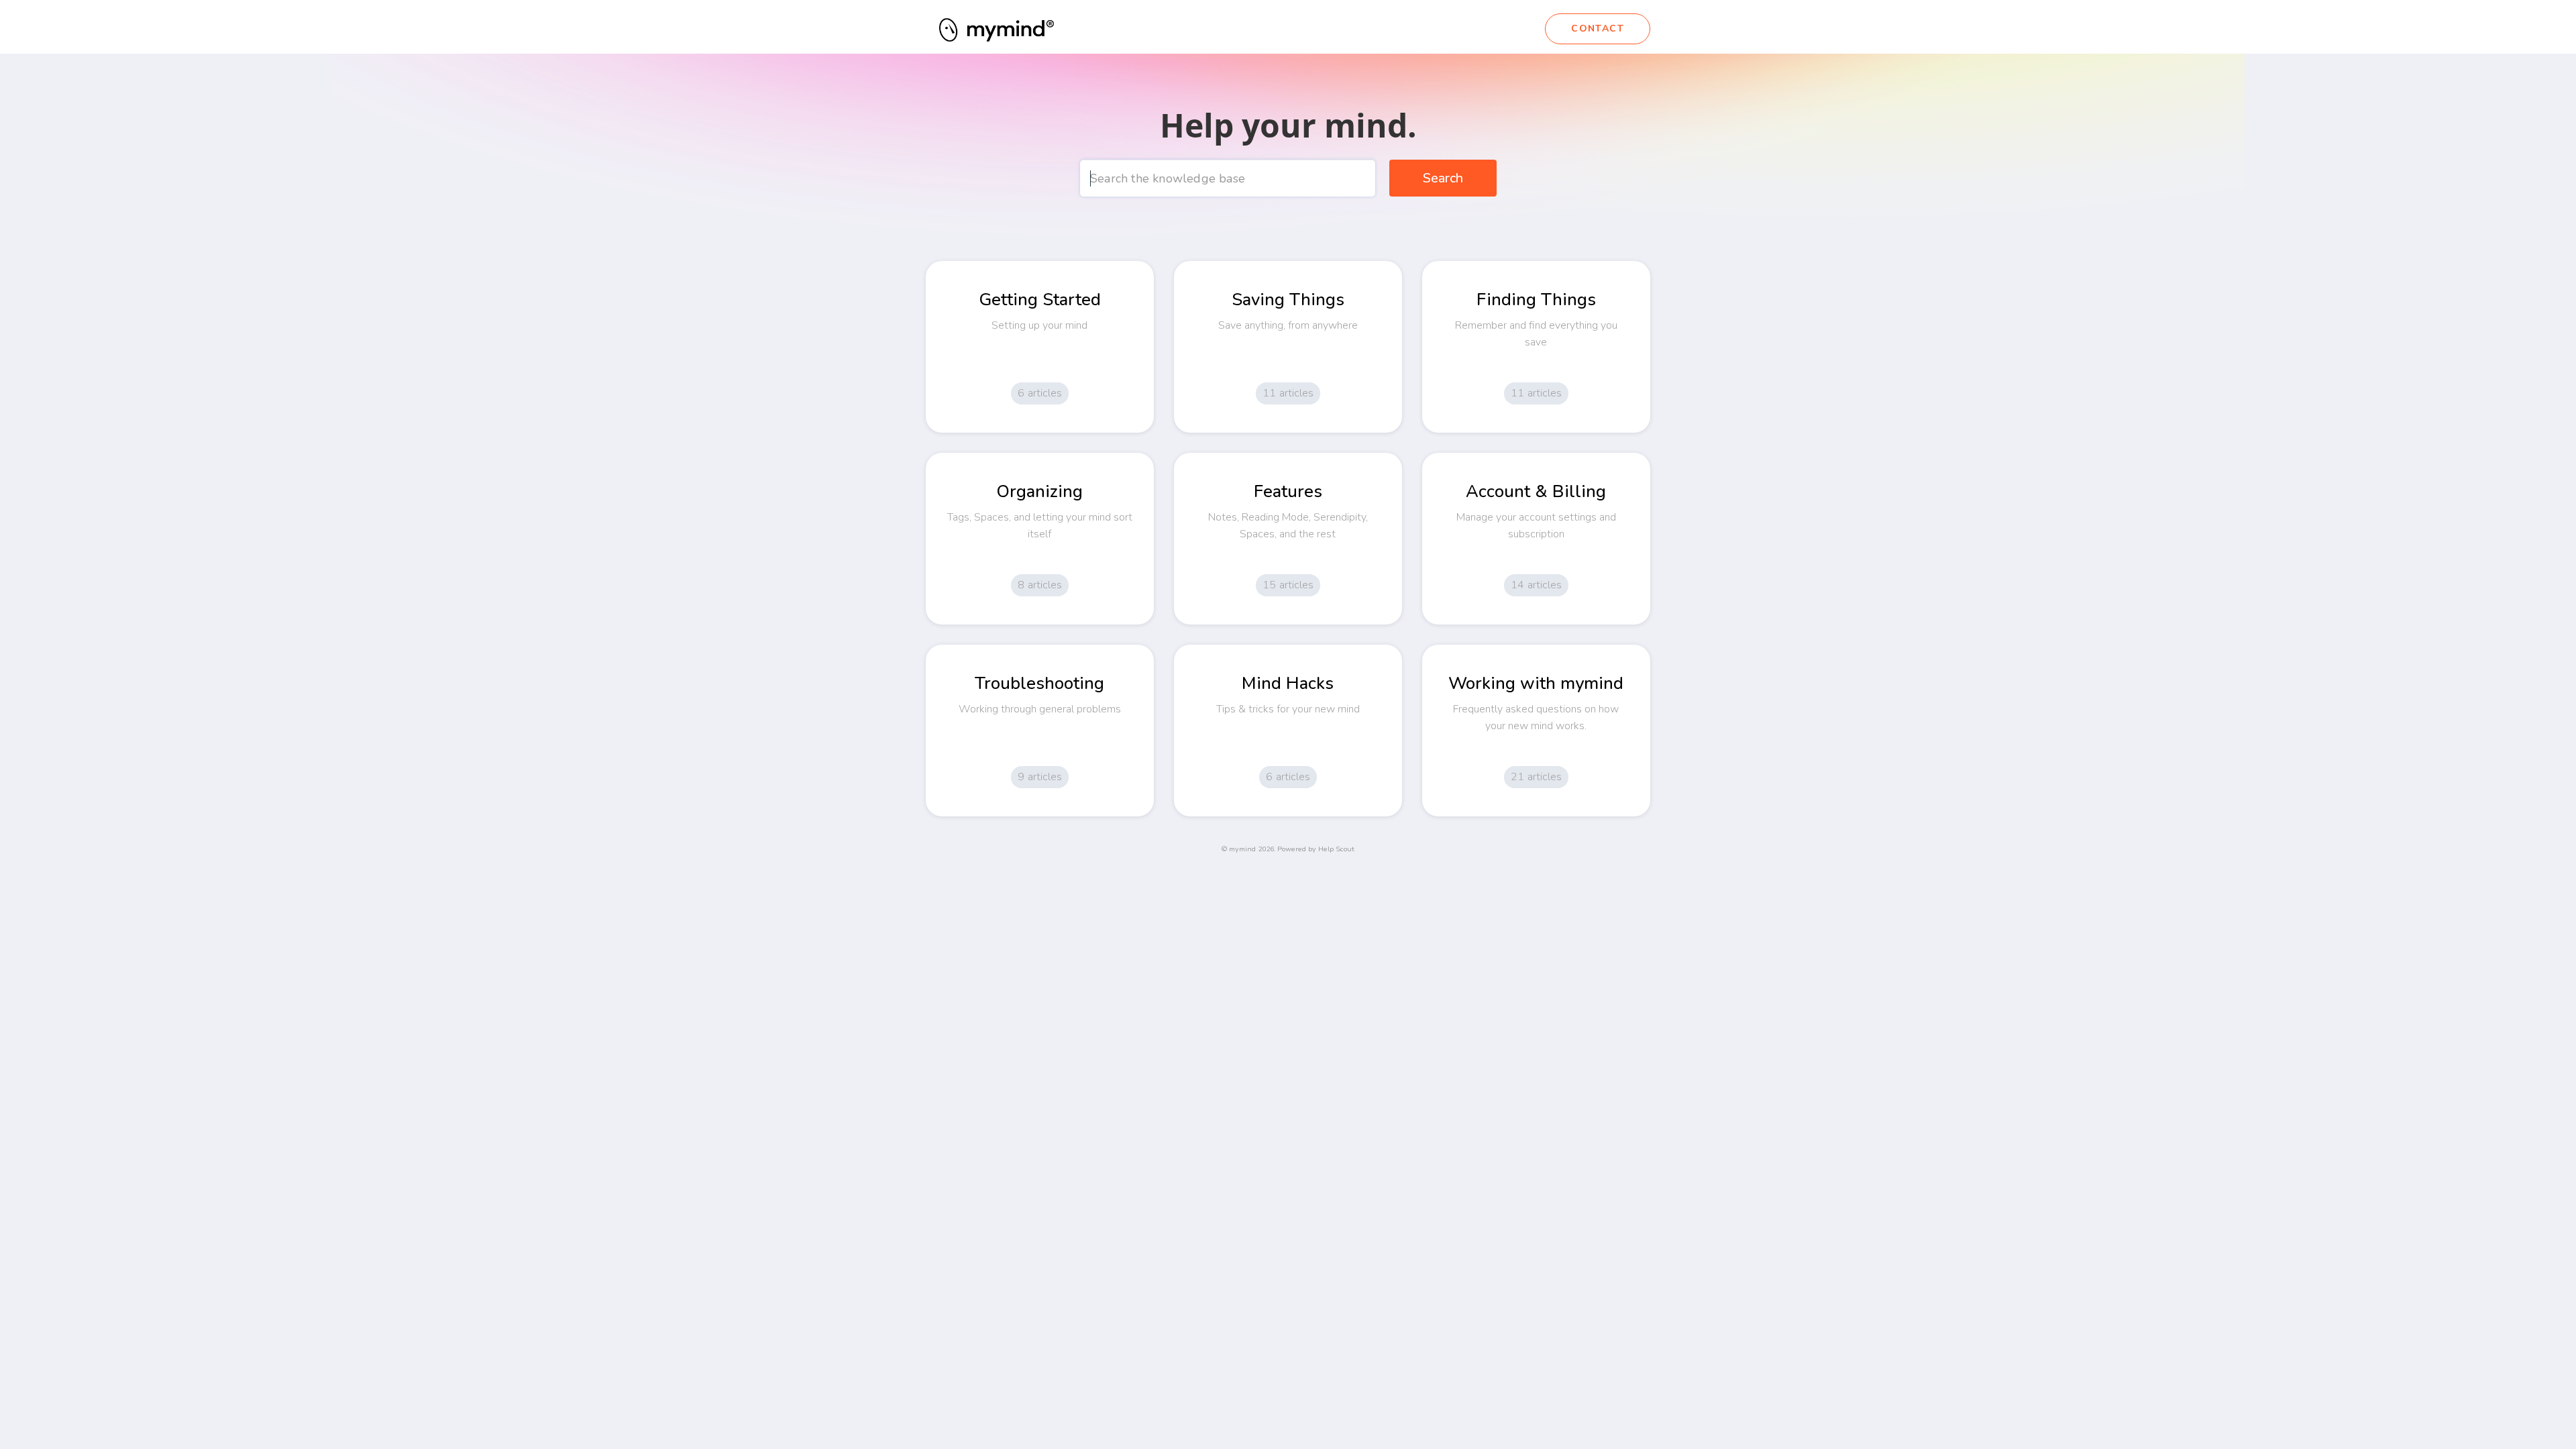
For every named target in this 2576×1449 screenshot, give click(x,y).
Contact (1598, 29)
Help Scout (1336, 849)
